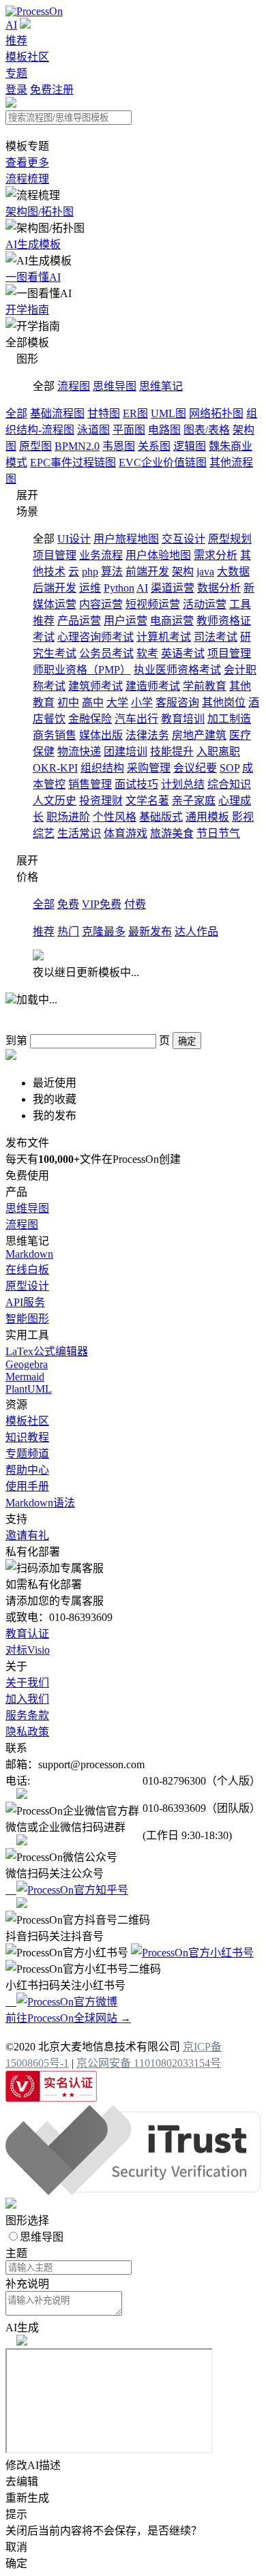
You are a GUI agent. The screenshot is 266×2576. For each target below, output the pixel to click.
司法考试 (216, 637)
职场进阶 (68, 817)
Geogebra (27, 1364)
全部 (16, 413)
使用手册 (27, 1486)
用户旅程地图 (126, 539)
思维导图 (115, 386)
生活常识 (79, 833)
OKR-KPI (55, 768)
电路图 (164, 430)
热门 (68, 931)
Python (119, 588)
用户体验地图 (158, 555)
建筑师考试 (95, 686)
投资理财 (101, 801)
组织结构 (102, 768)
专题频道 (27, 1454)
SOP (230, 768)
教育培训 (183, 719)
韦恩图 (119, 446)
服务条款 (27, 1715)
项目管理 (55, 555)
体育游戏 (125, 833)
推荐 (16, 41)
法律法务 (147, 735)
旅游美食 (172, 833)
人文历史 (55, 801)
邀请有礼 (27, 1535)
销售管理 (90, 784)
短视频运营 (153, 604)
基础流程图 (57, 413)
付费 (135, 904)
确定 (187, 1041)
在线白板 (27, 1270)
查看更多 (27, 163)
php (90, 572)
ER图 (135, 413)
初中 (68, 702)
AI (11, 25)
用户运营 (125, 621)
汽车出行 (136, 719)
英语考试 (183, 653)
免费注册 (52, 90)
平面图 (129, 430)
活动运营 (205, 604)
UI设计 (74, 539)
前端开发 (147, 572)
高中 (93, 702)
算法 (112, 572)
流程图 (74, 386)
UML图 (168, 413)
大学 (117, 702)
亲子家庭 (194, 801)
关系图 (154, 446)
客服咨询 (177, 702)
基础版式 (161, 817)
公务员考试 (106, 653)
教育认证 (27, 1634)
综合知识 (229, 784)
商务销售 (55, 735)
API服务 (25, 1302)
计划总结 (183, 784)
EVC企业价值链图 (163, 463)
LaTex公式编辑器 (47, 1351)
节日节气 (218, 833)
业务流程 (101, 555)
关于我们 (27, 1683)
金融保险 (90, 719)
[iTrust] (133, 2191)
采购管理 (149, 768)
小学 (142, 702)
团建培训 (125, 752)
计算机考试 (164, 637)
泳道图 (93, 430)
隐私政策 (27, 1732)
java (205, 572)
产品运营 (79, 621)
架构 (183, 572)
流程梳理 (27, 179)
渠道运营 (173, 588)
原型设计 (27, 1286)
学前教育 (205, 686)
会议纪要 (195, 768)
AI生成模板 (33, 244)
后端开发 (55, 588)
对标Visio (28, 1650)
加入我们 (27, 1699)
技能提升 (172, 752)
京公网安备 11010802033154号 (149, 2063)
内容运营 (101, 604)
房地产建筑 (199, 735)
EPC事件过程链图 (73, 463)
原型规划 (230, 539)
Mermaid (25, 1377)
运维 (90, 588)
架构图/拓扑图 (40, 212)
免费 (68, 904)
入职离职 (218, 752)
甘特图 (104, 413)
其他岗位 (224, 702)
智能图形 (27, 1319)
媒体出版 (101, 735)
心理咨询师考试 (95, 637)
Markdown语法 (40, 1503)
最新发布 (150, 931)
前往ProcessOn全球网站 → (68, 2018)
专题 (16, 73)
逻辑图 (190, 446)
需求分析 (216, 555)
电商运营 (172, 621)
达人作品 (196, 931)
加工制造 (229, 719)
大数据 (233, 572)
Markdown (29, 1254)
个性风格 (115, 817)
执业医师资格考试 (177, 670)
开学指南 (27, 310)
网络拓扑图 (216, 413)
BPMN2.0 (77, 446)
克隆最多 (104, 931)
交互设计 (183, 539)
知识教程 (27, 1437)
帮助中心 (27, 1470)
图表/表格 (207, 430)
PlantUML (29, 1389)
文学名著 (147, 801)
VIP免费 (102, 904)
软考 (147, 653)
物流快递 (79, 752)
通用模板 (207, 817)
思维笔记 (161, 386)
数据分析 (219, 588)
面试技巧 (136, 784)
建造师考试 (153, 686)
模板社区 (27, 57)
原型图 (35, 446)
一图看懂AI (33, 277)
